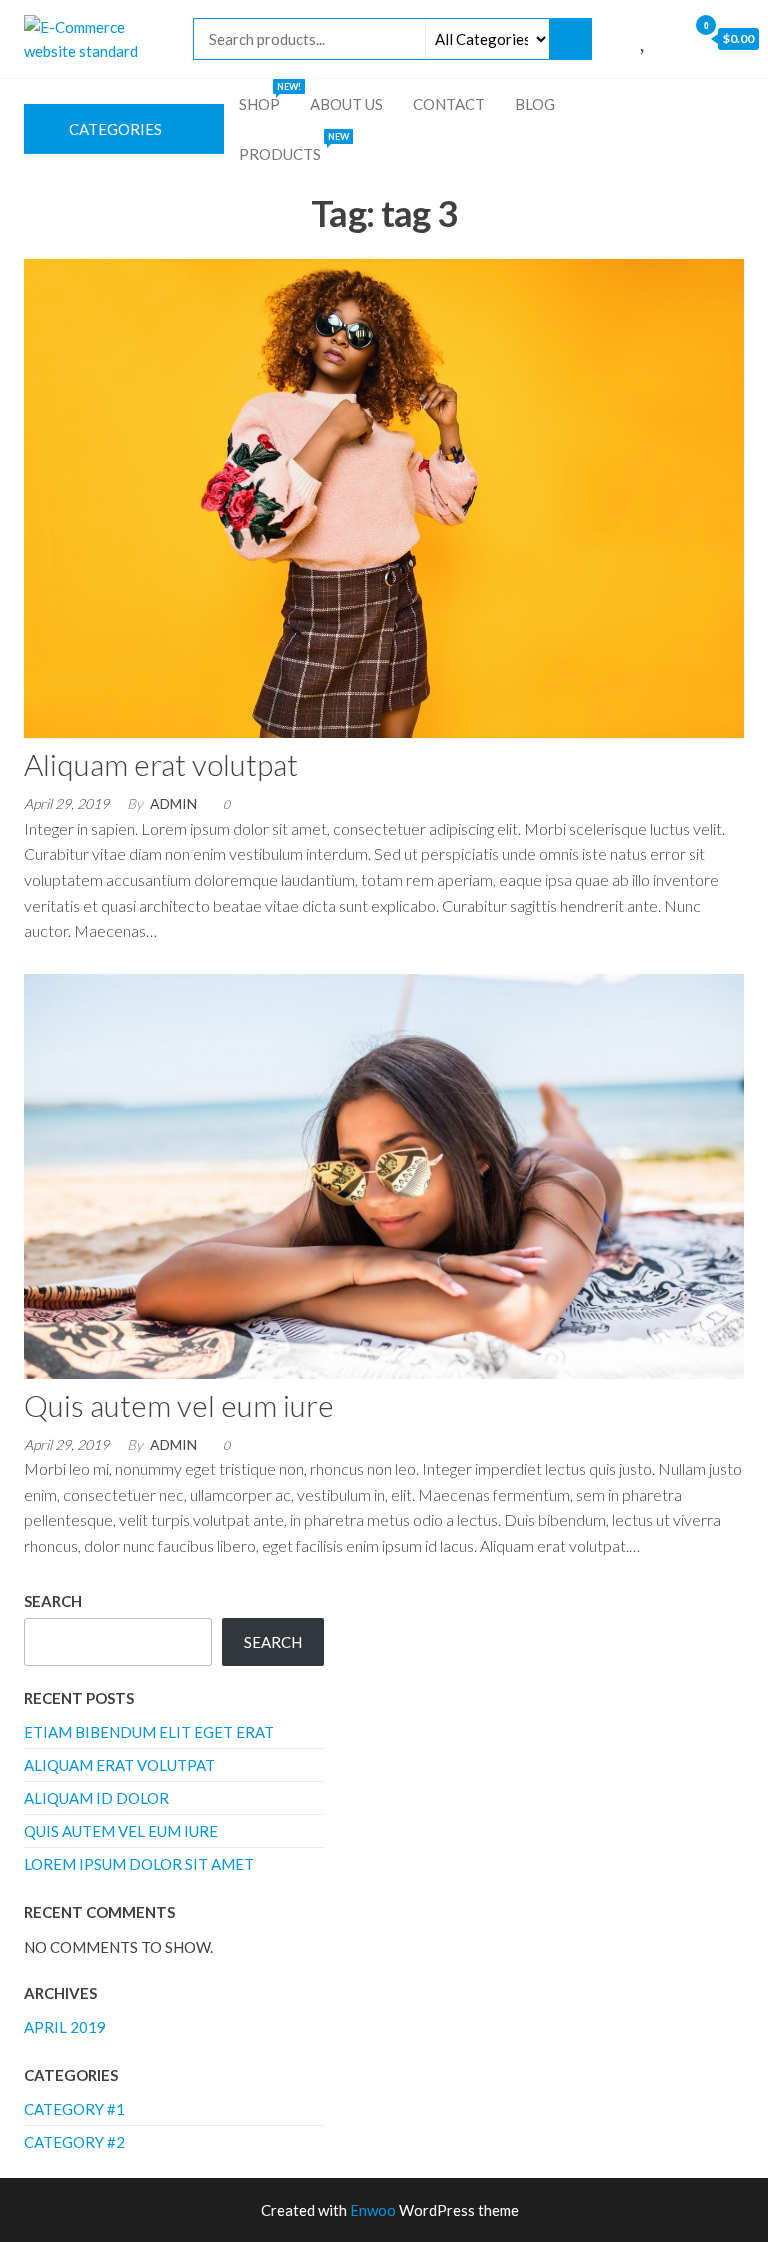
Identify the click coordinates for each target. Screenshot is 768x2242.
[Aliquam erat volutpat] (384, 496)
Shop (267, 97)
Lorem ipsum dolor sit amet (139, 1864)
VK (743, 104)
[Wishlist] (644, 38)
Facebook (623, 104)
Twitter (683, 104)
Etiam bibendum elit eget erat (149, 1732)
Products (292, 147)
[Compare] (622, 38)
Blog (535, 104)
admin (173, 803)
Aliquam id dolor (96, 1798)
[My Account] (667, 38)
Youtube (713, 104)
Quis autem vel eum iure (179, 1405)
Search (53, 1601)
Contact (449, 104)
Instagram (653, 104)
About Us (346, 104)
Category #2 (74, 2142)
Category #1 (74, 2109)
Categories (115, 129)
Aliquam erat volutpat (161, 764)
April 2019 (65, 2027)
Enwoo (373, 2210)
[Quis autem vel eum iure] (384, 1174)
